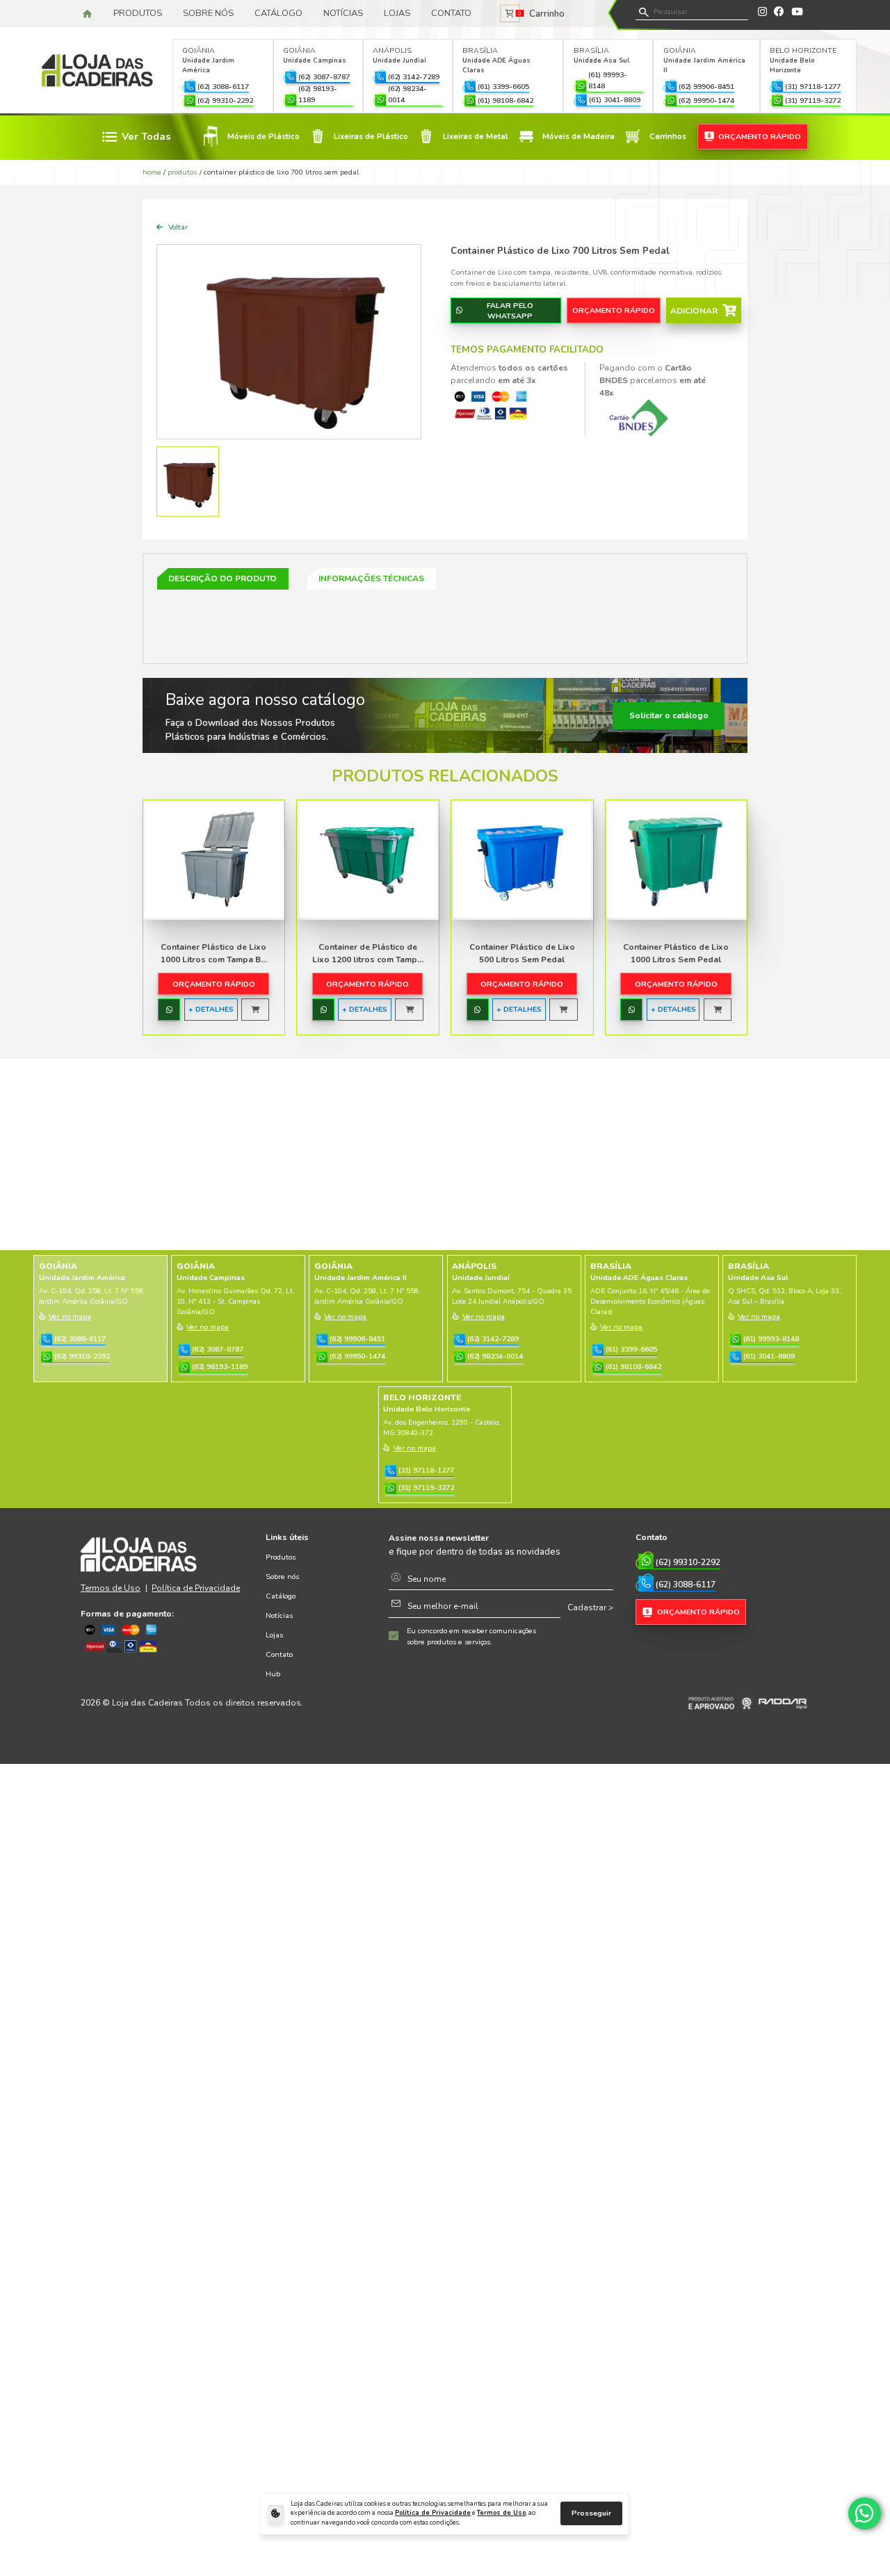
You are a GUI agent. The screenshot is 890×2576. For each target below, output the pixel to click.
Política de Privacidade (433, 2513)
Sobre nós (208, 13)
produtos (182, 172)
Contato (451, 13)
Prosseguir (591, 2513)
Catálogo (278, 13)
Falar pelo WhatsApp (510, 311)
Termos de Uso (501, 2513)
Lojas (397, 13)
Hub (273, 1674)
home (152, 172)
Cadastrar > (590, 1607)
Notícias (343, 13)
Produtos (138, 13)
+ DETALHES (211, 1009)
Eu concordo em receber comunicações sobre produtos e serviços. (471, 1636)
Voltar (177, 227)
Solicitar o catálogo (669, 715)
